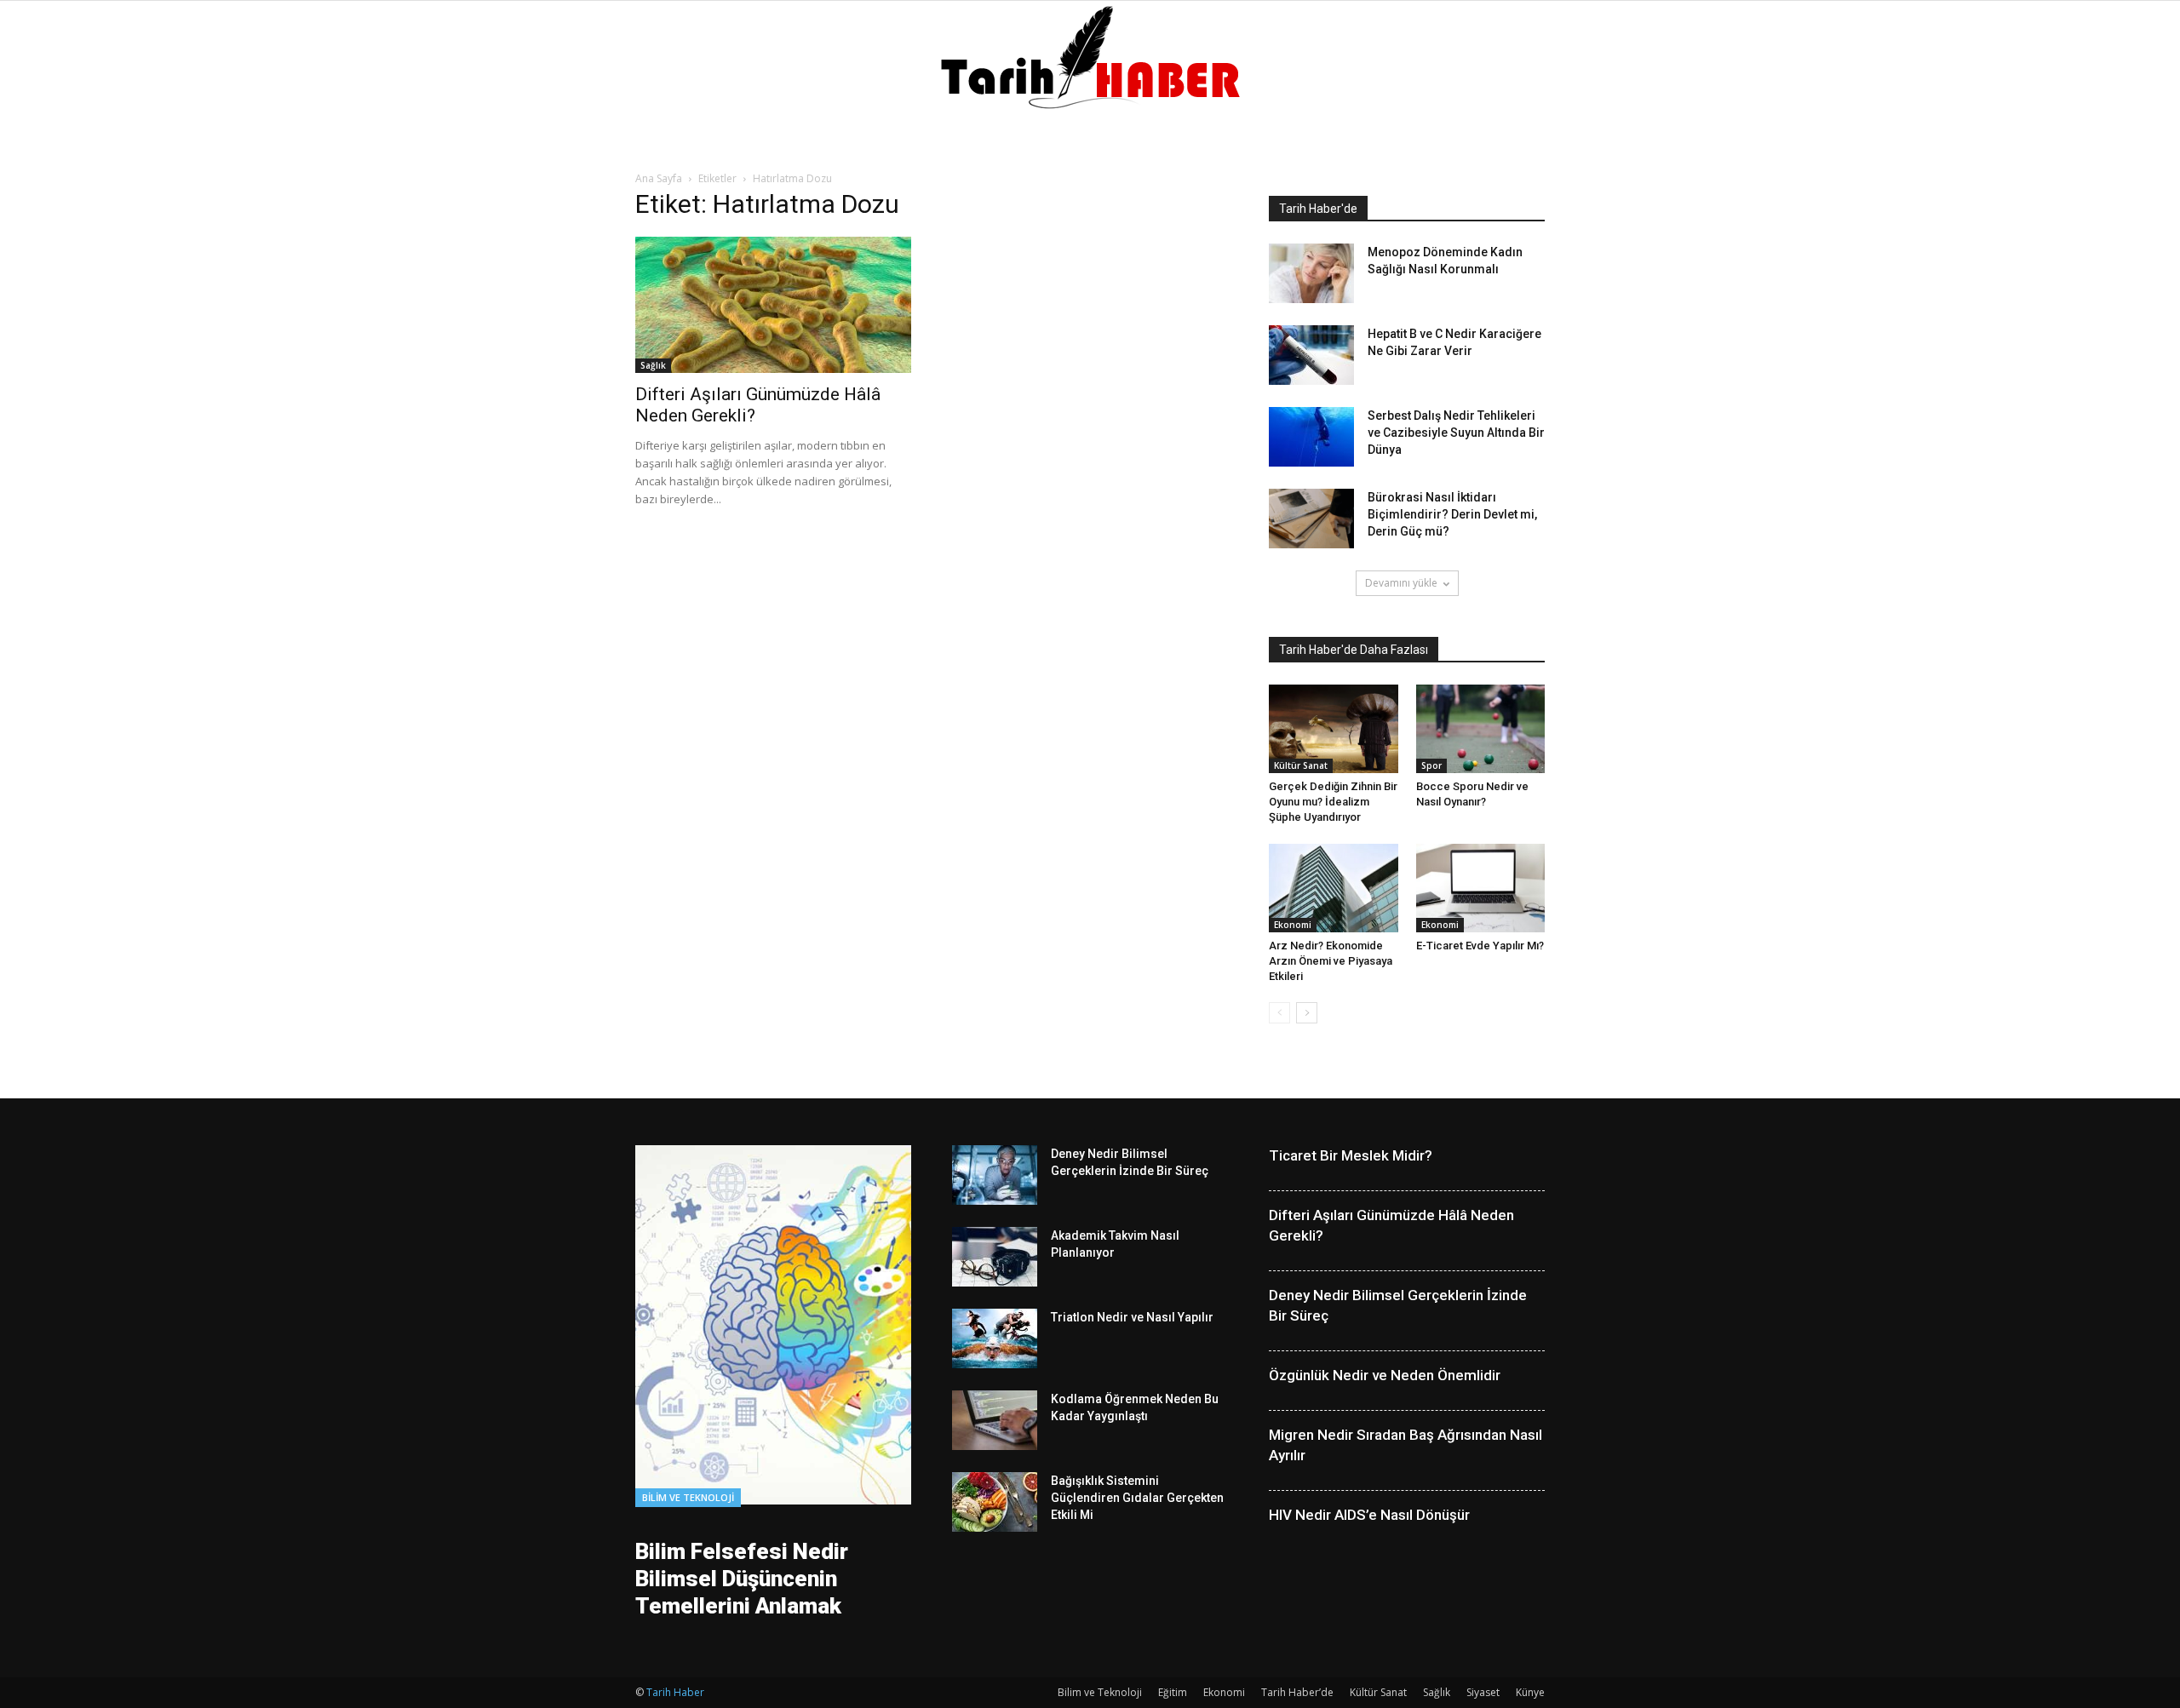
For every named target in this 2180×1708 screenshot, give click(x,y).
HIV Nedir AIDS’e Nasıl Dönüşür (1369, 1515)
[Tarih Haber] (1090, 57)
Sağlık (653, 365)
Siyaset (1483, 1692)
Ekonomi (1293, 925)
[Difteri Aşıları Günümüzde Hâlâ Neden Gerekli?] (773, 305)
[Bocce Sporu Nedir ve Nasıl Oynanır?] (1481, 729)
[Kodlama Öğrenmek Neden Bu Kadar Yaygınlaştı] (995, 1420)
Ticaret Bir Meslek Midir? (1351, 1155)
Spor (1431, 765)
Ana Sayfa (659, 178)
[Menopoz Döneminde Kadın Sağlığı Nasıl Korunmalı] (1311, 273)
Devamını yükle (1401, 583)
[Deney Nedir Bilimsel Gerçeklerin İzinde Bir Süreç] (995, 1175)
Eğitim (1173, 1692)
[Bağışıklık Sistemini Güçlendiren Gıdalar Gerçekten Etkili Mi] (995, 1502)
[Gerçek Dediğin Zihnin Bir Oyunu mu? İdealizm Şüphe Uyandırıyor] (1334, 729)
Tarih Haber (675, 1692)
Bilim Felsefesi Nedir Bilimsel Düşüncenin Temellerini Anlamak (742, 1579)
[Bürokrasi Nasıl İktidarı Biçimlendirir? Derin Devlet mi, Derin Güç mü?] (1311, 519)
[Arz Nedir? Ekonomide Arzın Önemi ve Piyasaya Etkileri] (1334, 888)
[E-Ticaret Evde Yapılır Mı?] (1481, 888)
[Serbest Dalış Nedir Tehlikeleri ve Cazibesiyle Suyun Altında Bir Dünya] (1311, 437)
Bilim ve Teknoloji (688, 1497)
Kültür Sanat (1301, 765)
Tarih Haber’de (1297, 1692)
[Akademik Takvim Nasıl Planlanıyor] (995, 1257)
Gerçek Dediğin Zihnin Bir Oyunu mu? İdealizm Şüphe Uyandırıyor (1333, 802)
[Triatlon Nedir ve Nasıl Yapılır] (995, 1338)
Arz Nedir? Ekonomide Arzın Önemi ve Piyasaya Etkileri (1331, 961)
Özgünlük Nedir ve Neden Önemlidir (1385, 1375)
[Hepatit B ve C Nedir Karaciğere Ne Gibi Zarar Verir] (1311, 355)
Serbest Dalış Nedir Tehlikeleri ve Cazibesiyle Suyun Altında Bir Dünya (1456, 433)
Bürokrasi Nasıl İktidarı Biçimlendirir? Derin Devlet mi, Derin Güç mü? (1452, 514)
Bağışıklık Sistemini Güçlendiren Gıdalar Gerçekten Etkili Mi (1137, 1498)
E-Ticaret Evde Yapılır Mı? (1480, 946)
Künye (1530, 1692)
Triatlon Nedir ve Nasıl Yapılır (1132, 1317)
